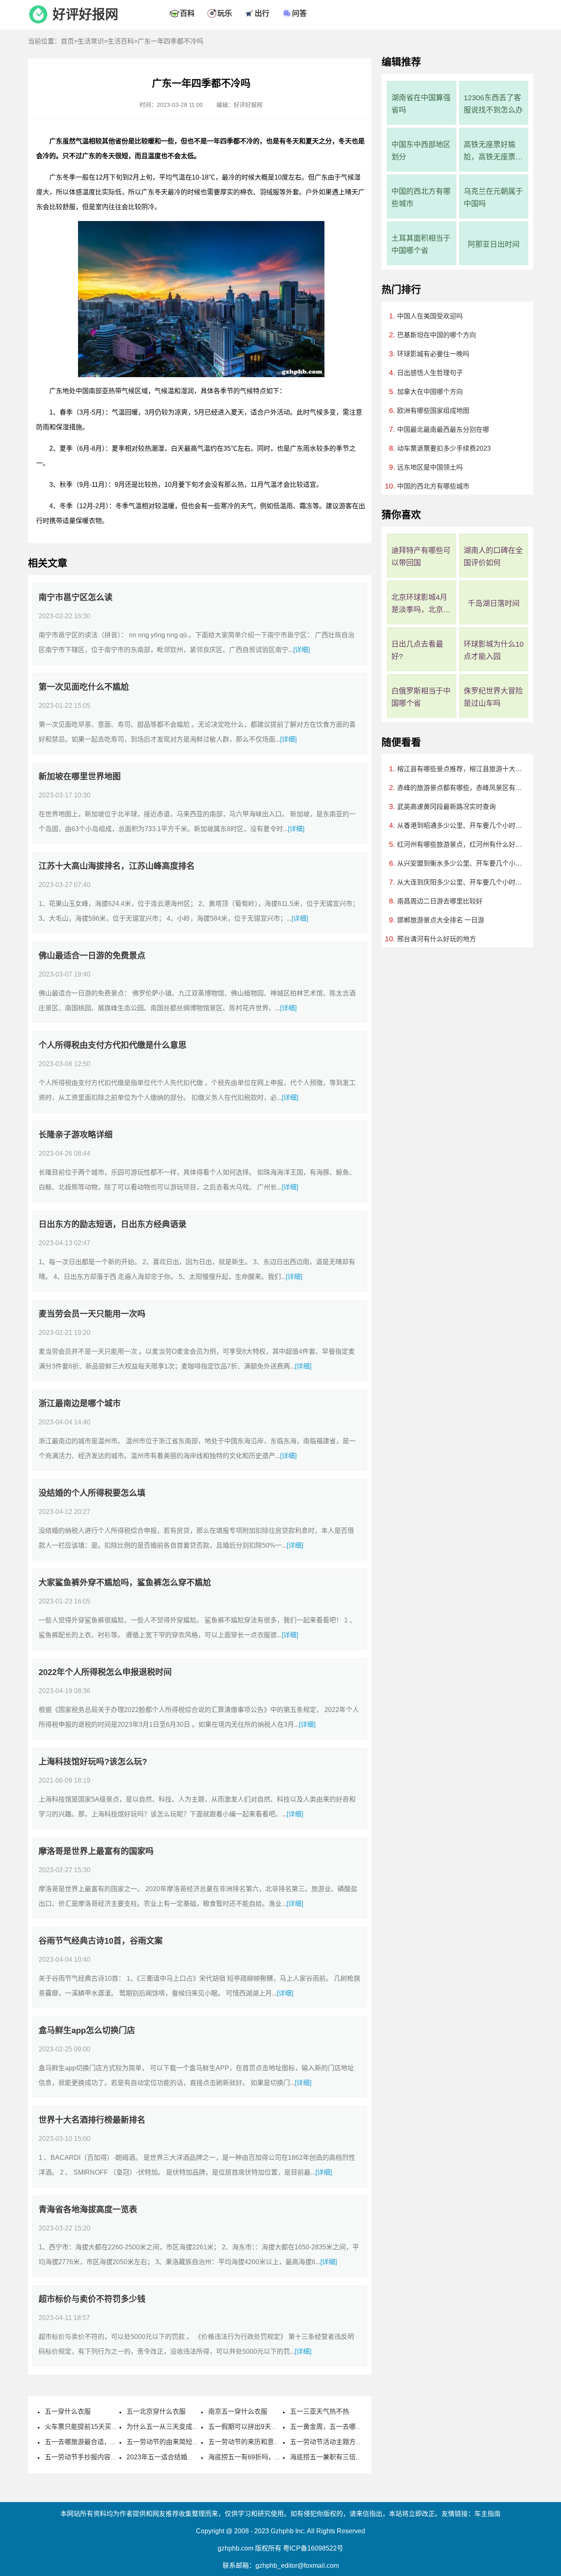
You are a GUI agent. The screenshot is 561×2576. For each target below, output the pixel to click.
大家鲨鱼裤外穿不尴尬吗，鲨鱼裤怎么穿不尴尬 (125, 1583)
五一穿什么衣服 (68, 2411)
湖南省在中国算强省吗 (421, 104)
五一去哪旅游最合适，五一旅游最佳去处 (104, 2442)
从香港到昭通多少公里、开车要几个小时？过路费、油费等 (462, 826)
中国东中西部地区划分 (421, 151)
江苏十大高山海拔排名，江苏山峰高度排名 (117, 866)
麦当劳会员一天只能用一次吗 (92, 1314)
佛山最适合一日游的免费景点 (92, 956)
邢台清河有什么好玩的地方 (437, 939)
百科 (187, 14)
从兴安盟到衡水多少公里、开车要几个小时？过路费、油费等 (462, 863)
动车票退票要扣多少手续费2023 (444, 448)
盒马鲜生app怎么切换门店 (87, 2030)
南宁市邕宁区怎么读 (76, 597)
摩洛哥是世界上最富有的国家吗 (96, 1851)
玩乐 (225, 14)
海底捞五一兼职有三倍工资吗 (333, 2457)
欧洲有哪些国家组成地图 (433, 411)
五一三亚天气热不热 (320, 2411)
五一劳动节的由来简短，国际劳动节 (179, 2442)
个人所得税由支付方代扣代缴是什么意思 (113, 1045)
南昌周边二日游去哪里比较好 (440, 901)
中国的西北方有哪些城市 (421, 198)
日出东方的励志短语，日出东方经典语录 (113, 1224)
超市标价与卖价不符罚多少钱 (92, 2299)
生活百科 (121, 41)
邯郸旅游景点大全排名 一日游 (441, 920)
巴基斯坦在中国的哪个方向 (437, 335)
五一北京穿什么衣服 (156, 2411)
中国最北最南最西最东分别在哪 (443, 430)
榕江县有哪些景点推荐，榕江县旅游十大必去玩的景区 (462, 769)
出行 (262, 14)
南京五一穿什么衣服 (238, 2411)
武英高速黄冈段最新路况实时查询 (446, 807)
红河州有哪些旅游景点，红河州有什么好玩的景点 (462, 844)
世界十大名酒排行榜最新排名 (92, 2120)
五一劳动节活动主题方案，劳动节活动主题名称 (359, 2442)
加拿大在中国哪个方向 (430, 392)
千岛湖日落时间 (494, 604)
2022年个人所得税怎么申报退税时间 (105, 1672)
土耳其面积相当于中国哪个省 (421, 244)
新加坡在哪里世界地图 (80, 776)
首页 (67, 41)
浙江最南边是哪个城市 (80, 1403)
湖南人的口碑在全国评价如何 (493, 557)
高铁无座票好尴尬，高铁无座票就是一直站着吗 (493, 152)
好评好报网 (85, 14)
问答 (299, 14)
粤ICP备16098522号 (313, 2548)
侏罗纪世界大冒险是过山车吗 (493, 697)
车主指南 (487, 2514)
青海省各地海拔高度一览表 (88, 2210)
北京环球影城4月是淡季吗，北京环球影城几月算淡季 (421, 605)
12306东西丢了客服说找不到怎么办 (493, 104)
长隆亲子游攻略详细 (76, 1135)
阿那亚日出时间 (494, 244)
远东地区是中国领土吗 (430, 467)
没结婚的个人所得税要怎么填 (92, 1493)
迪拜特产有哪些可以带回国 (421, 557)
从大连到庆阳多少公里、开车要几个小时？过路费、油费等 (462, 882)
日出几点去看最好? (417, 650)
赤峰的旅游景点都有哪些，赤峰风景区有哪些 (462, 788)
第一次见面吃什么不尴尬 (84, 687)
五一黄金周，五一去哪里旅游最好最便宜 (349, 2427)
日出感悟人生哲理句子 (430, 373)
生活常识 (91, 41)
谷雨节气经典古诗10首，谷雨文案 (101, 1941)
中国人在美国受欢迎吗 (430, 316)
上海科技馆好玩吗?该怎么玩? (93, 1762)
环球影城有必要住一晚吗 (433, 354)
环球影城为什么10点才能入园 (494, 650)
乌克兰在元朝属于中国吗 (493, 198)
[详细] (301, 650)
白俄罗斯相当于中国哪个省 (421, 697)
